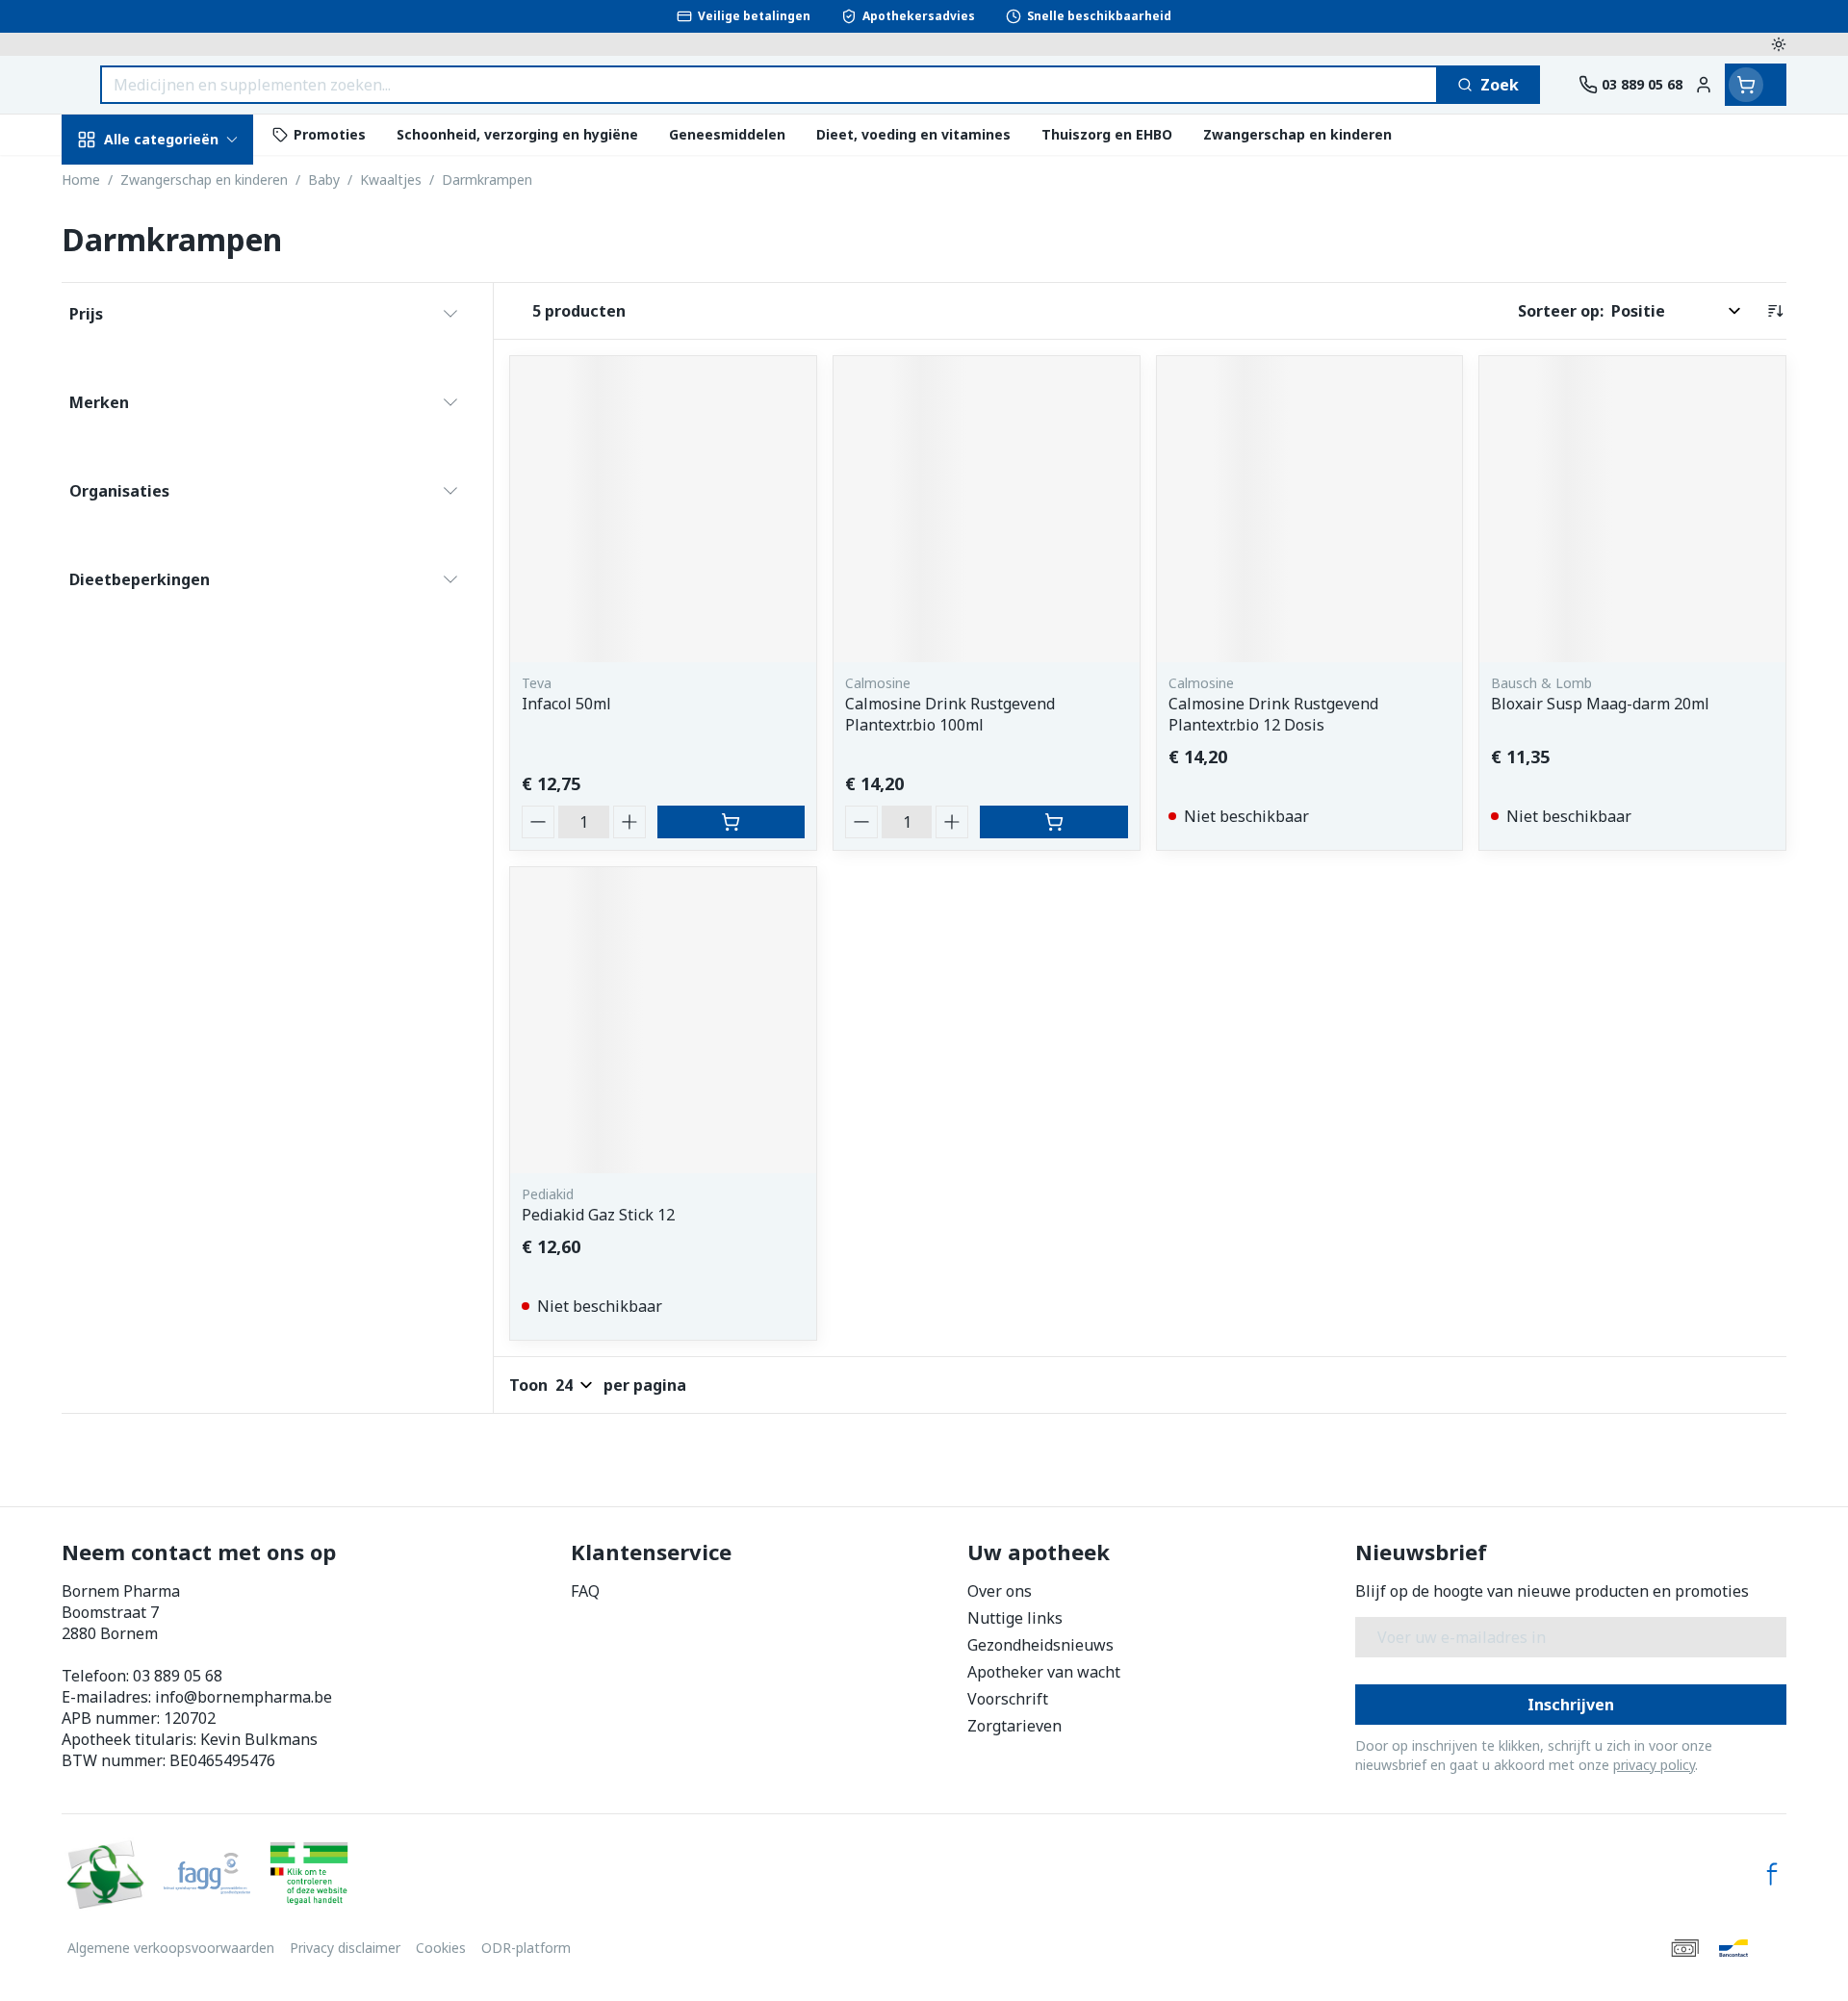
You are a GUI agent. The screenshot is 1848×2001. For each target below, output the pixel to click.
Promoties (117, 184)
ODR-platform (526, 1948)
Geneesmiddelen (185, 672)
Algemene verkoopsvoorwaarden (171, 1948)
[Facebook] (1772, 1874)
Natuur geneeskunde (185, 514)
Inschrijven (1571, 1705)
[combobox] (769, 85)
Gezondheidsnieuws (1040, 1645)
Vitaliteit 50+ (185, 462)
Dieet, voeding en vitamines (185, 332)
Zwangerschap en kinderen (185, 401)
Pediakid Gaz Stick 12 (598, 1215)
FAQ (585, 1591)
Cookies (441, 1948)
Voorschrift (1008, 1699)
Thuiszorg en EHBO (185, 566)
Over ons (1000, 1591)
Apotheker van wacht (1044, 1672)
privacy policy (1654, 1765)
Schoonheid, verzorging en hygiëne (185, 253)
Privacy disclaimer (345, 1948)
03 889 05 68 (178, 1676)
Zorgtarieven (1014, 1726)
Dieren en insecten (185, 619)
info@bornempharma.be (244, 1697)
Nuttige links (1015, 1618)
